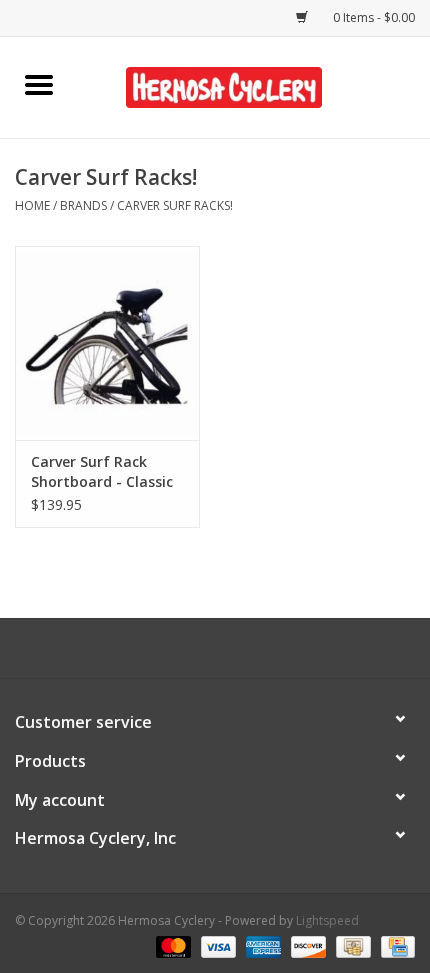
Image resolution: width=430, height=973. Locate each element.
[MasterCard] (171, 945)
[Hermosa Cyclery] (254, 85)
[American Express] (261, 945)
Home (32, 205)
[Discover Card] (306, 945)
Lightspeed (327, 920)
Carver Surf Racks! (175, 205)
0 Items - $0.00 (372, 17)
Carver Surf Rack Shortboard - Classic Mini (102, 472)
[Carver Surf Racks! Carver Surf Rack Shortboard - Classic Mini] (107, 343)
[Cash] (351, 945)
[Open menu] (39, 84)
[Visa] (216, 945)
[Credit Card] (394, 945)
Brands (83, 205)
